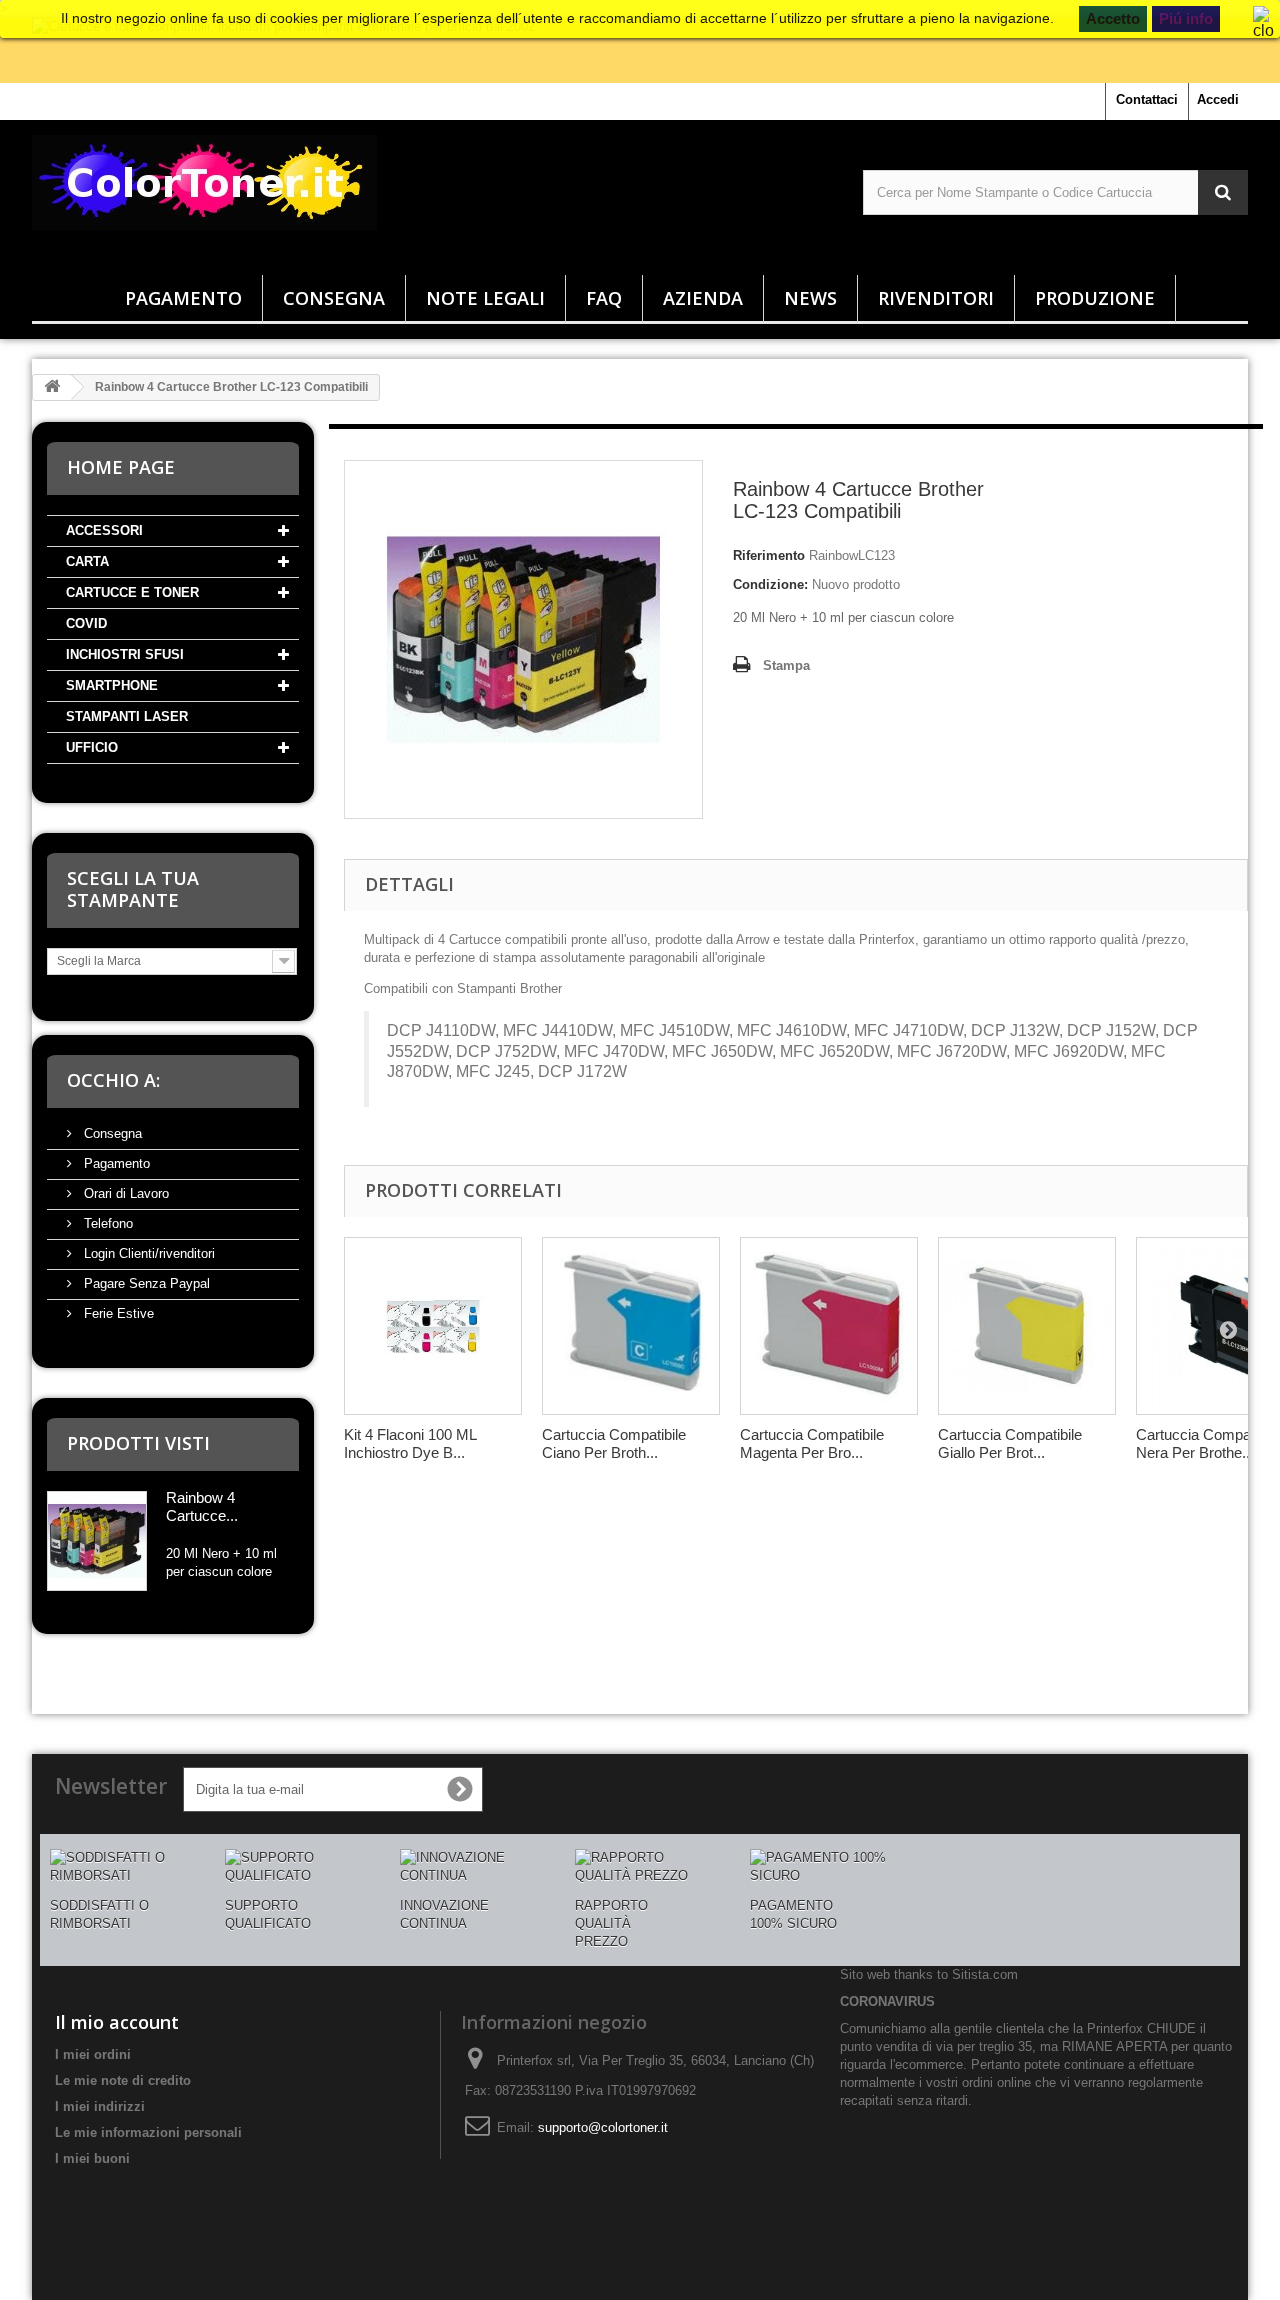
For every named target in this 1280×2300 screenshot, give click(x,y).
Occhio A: (113, 1080)
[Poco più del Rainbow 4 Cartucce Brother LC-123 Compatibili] (97, 1541)
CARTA (87, 561)
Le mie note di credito (123, 2080)
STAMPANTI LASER (127, 716)
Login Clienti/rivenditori (147, 1253)
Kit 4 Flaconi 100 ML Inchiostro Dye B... (410, 1443)
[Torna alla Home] (52, 387)
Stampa (786, 665)
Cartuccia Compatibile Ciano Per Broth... (614, 1443)
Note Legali (485, 298)
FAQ (604, 298)
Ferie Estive (117, 1313)
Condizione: (770, 584)
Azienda (703, 298)
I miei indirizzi (100, 2106)
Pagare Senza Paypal (145, 1283)
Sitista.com (985, 1974)
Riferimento (769, 555)
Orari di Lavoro (124, 1193)
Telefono (106, 1223)
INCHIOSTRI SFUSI (125, 654)
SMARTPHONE (112, 685)
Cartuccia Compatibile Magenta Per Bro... (812, 1443)
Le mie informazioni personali (148, 2132)
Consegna (334, 298)
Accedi (1218, 99)
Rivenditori (936, 298)
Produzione (1095, 298)
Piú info (1186, 18)
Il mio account (117, 2022)
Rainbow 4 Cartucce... (202, 1506)
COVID (86, 623)
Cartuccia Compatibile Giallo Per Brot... (1010, 1443)
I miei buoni (92, 2158)
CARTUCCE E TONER (132, 592)
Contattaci (1147, 99)
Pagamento (183, 298)
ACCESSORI (104, 530)
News (810, 298)
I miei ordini (93, 2054)
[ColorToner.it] (224, 192)
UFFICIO (92, 747)
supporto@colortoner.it (603, 2127)
